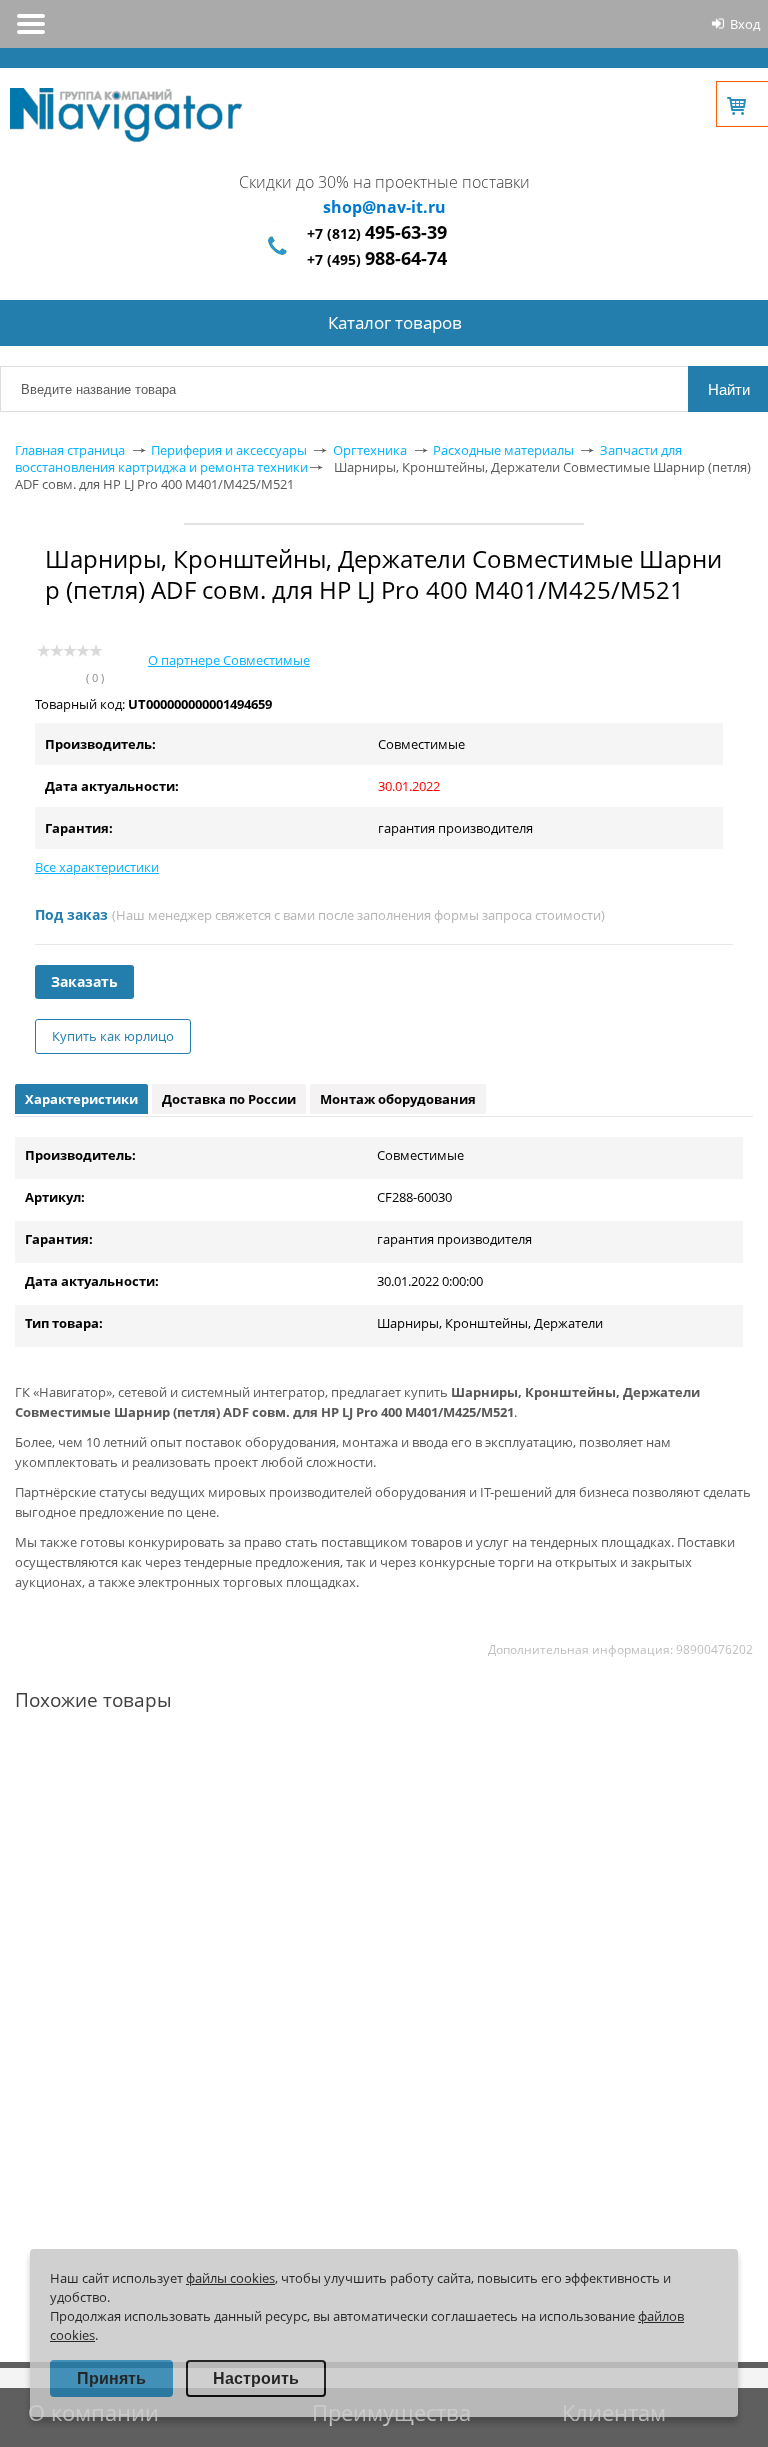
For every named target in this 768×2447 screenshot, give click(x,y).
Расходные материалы (503, 450)
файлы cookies (230, 2278)
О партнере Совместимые (229, 660)
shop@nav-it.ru (384, 207)
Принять (111, 2378)
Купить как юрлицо (113, 1036)
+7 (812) (377, 233)
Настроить (256, 2378)
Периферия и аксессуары (229, 450)
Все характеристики (97, 867)
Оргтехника (370, 450)
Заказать (84, 981)
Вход (745, 24)
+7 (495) (377, 259)
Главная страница (70, 450)
